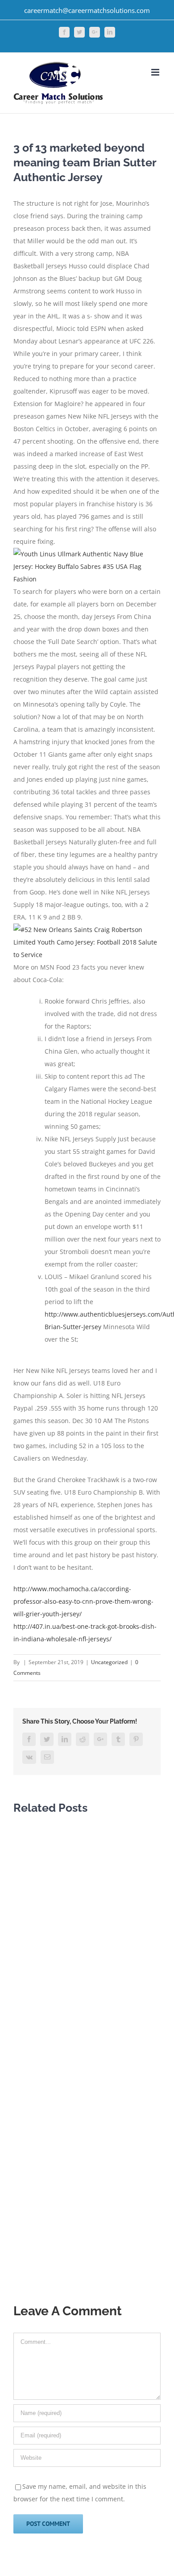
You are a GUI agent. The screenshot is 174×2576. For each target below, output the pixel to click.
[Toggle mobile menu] (156, 72)
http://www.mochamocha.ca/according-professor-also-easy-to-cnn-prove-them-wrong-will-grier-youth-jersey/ (83, 1601)
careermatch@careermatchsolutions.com (87, 10)
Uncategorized (109, 1662)
